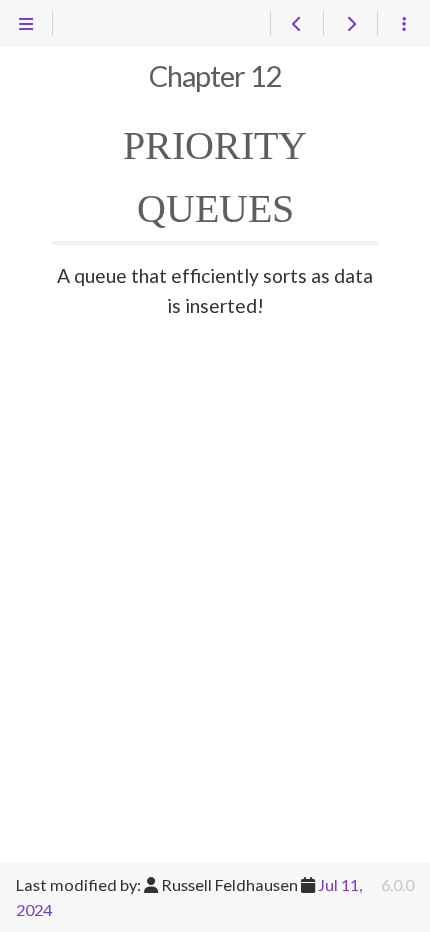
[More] (403, 24)
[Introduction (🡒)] (349, 24)
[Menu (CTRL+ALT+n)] (26, 24)
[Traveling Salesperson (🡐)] (296, 24)
